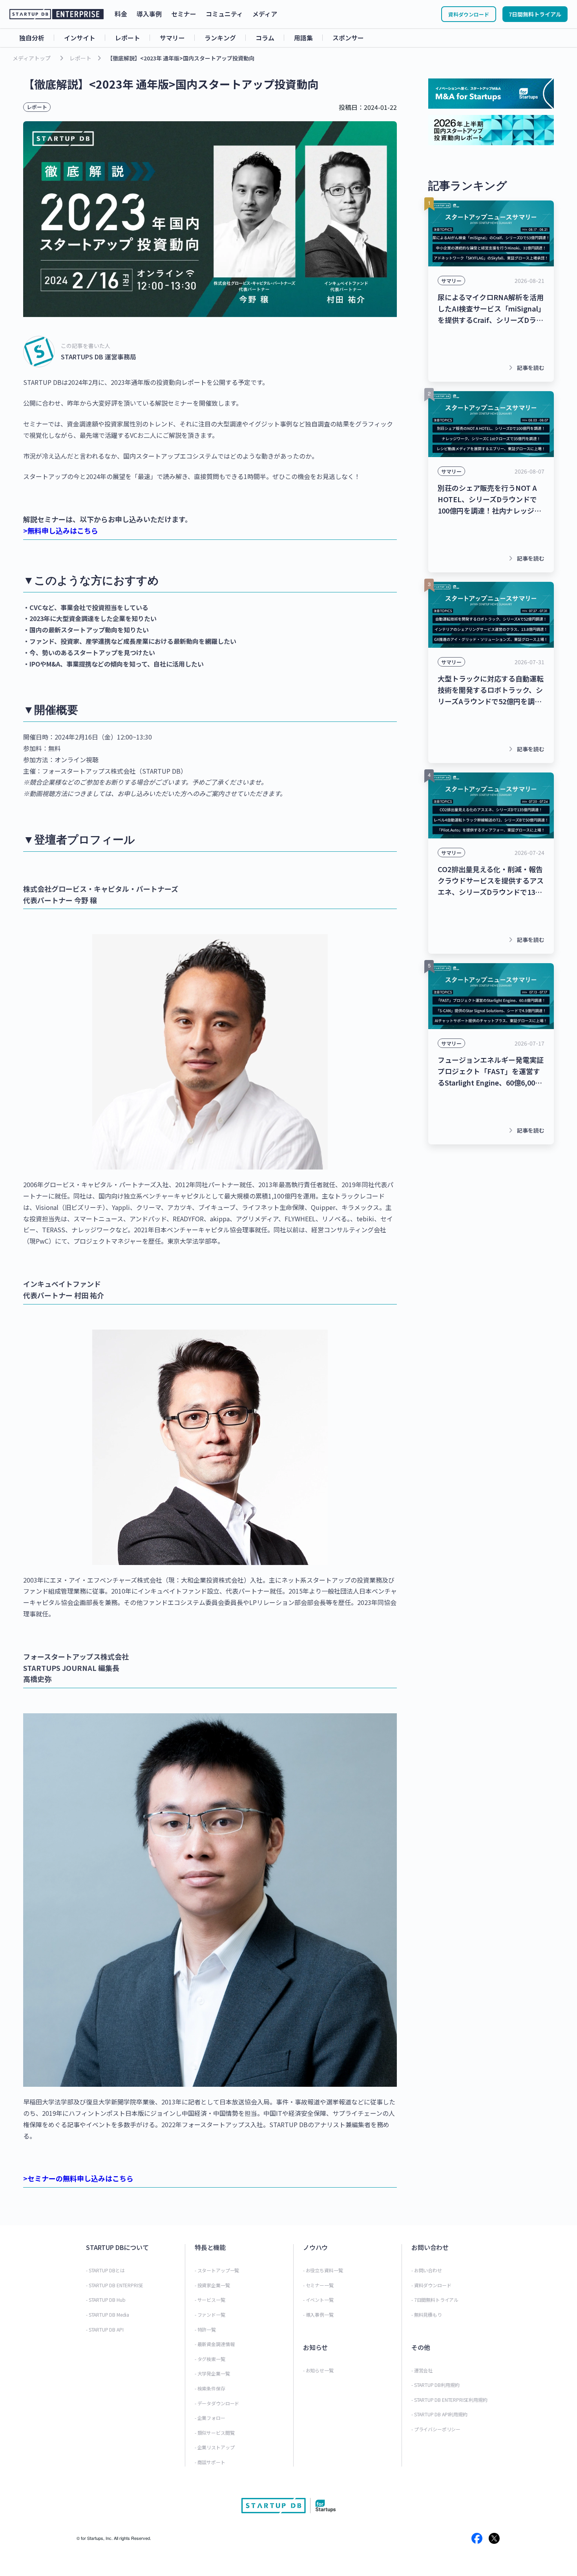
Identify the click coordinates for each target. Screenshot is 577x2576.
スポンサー (348, 38)
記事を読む (525, 368)
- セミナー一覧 (318, 2285)
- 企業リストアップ (215, 2447)
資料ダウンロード (469, 14)
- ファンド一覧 (210, 2315)
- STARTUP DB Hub (106, 2300)
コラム (265, 38)
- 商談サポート (210, 2462)
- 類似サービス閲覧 (215, 2433)
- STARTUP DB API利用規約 (439, 2414)
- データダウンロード (217, 2403)
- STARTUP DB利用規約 (435, 2385)
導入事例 (149, 14)
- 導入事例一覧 (318, 2315)
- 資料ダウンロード (431, 2285)
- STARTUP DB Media (108, 2315)
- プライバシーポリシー (436, 2429)
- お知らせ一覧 (318, 2370)
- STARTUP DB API (105, 2329)
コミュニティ (224, 14)
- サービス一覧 (210, 2300)
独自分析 (32, 38)
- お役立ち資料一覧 (323, 2270)
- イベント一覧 (318, 2300)
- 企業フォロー (210, 2418)
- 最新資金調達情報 (215, 2344)
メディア (265, 14)
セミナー (184, 14)
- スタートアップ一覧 (217, 2270)
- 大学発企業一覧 (212, 2373)
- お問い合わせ (427, 2270)
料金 (121, 14)
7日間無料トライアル (535, 14)
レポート (128, 38)
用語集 (303, 38)
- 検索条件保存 (210, 2388)
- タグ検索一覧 (210, 2359)
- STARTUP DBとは (105, 2270)
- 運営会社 (422, 2370)
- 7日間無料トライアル (435, 2300)
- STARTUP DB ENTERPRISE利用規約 (449, 2400)
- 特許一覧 (205, 2329)
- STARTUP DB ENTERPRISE (115, 2285)
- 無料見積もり (427, 2315)
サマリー (172, 38)
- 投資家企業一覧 (212, 2285)
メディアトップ (32, 58)
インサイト (80, 38)
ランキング (220, 38)
